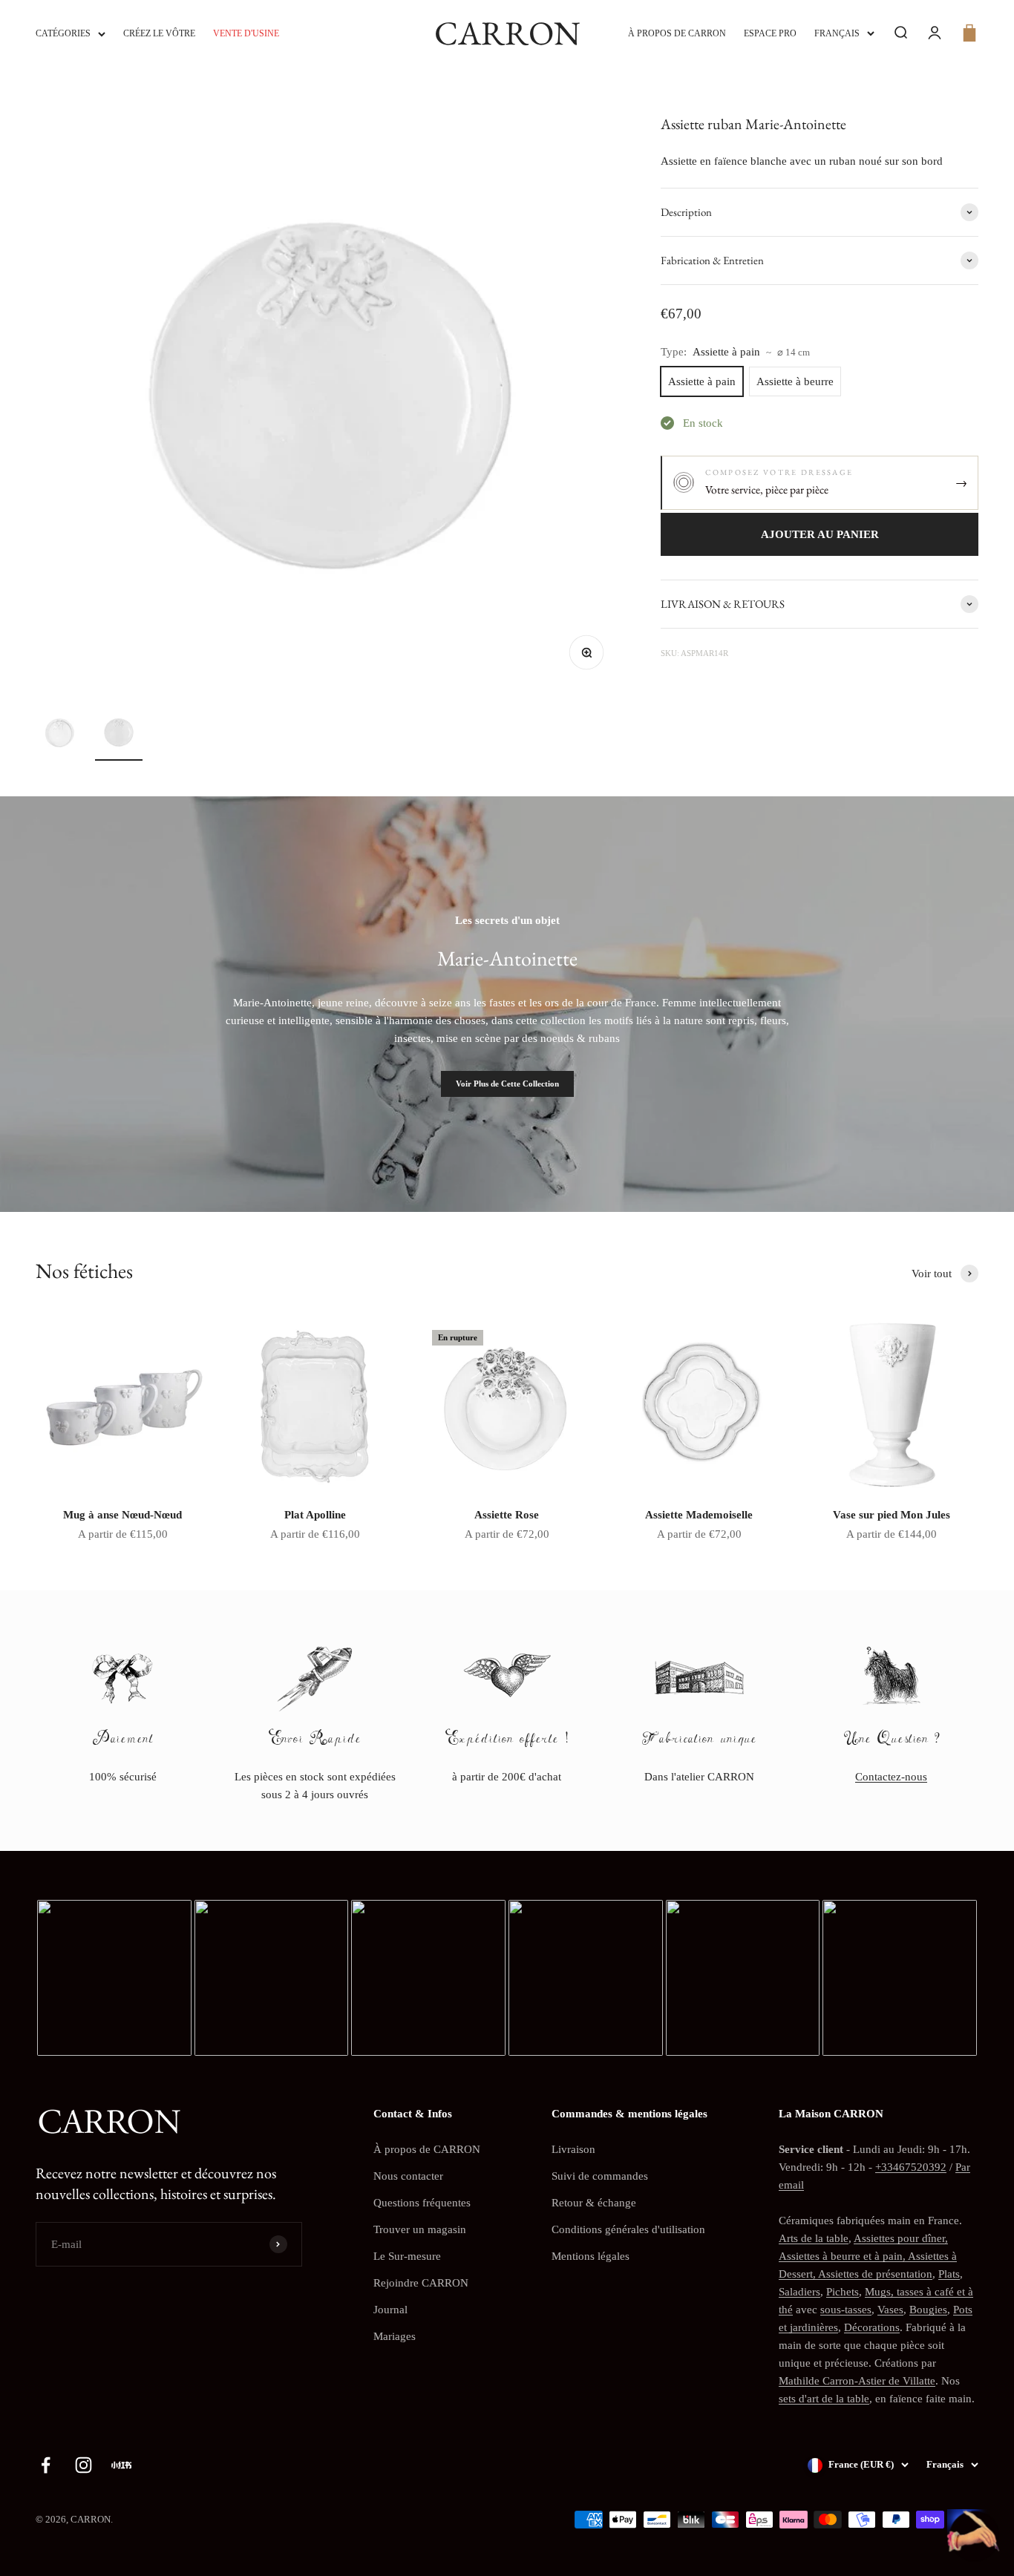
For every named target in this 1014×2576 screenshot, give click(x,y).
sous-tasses (846, 2310)
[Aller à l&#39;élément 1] (59, 735)
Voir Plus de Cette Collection (507, 1084)
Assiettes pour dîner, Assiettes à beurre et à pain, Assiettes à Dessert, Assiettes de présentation (868, 2256)
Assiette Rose (507, 1515)
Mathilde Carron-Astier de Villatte (857, 2381)
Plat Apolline (315, 1515)
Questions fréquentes (422, 2203)
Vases (890, 2310)
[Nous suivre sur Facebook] (46, 2465)
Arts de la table (814, 2238)
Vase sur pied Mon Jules (892, 1515)
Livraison (573, 2149)
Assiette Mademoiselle (699, 1515)
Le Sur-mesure (407, 2256)
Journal (390, 2310)
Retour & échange (594, 2203)
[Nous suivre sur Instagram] (84, 2465)
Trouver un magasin (420, 2229)
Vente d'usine (246, 33)
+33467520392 (911, 2167)
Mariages (395, 2336)
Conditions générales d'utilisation (628, 2229)
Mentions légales (591, 2256)
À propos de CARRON (677, 33)
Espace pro (770, 33)
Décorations (872, 2327)
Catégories (63, 33)
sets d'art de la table (824, 2399)
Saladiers (799, 2292)
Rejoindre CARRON (421, 2283)
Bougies (928, 2310)
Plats (949, 2274)
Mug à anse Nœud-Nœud (122, 1515)
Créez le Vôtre (159, 33)
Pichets (843, 2292)
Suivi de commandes (600, 2176)
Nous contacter (408, 2176)
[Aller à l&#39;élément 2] (119, 735)
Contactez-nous (891, 1777)
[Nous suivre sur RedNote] (121, 2465)
